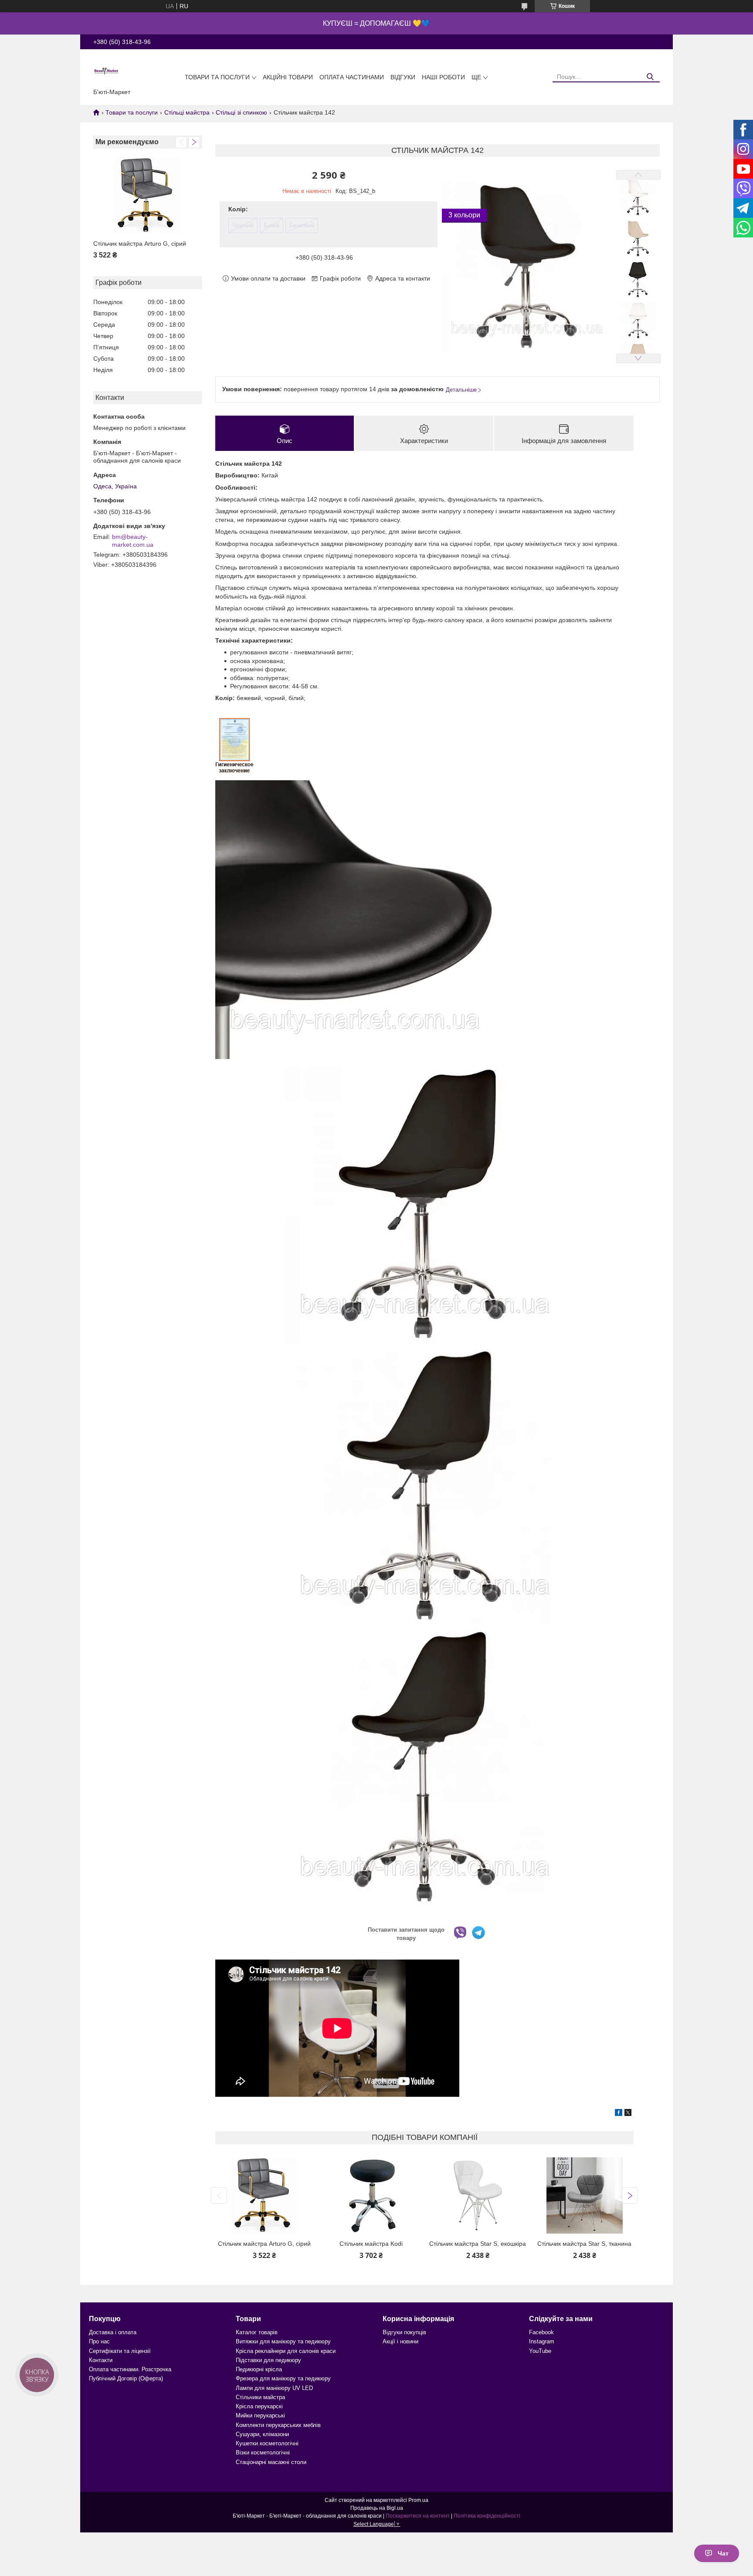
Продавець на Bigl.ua (377, 2508)
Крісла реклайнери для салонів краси (286, 2351)
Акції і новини (400, 2341)
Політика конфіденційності (487, 2516)
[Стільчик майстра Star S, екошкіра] (478, 2195)
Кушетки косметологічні (267, 2443)
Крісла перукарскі (259, 2406)
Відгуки (403, 77)
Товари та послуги (217, 77)
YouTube (540, 2351)
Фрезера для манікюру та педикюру (283, 2378)
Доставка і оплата (113, 2332)
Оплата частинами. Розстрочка (130, 2369)
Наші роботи (443, 77)
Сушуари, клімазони (262, 2434)
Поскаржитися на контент (418, 2516)
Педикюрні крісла (259, 2369)
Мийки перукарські (260, 2415)
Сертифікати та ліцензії (120, 2351)
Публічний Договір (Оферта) (126, 2378)
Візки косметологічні (263, 2452)
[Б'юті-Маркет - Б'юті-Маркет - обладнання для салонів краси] (106, 71)
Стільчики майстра (260, 2397)
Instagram (542, 2341)
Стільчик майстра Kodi (371, 2244)
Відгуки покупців (404, 2332)
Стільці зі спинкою (241, 112)
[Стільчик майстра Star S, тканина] (585, 2195)
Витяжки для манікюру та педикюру (283, 2341)
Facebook (541, 2332)
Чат (723, 2553)
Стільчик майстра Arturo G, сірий (140, 244)
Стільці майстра (187, 112)
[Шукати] (650, 77)
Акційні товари (288, 77)
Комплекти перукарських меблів (278, 2425)
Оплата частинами (352, 77)
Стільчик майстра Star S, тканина (584, 2244)
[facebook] (619, 2114)
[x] (628, 2114)
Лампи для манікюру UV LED (274, 2388)
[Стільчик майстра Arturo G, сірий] (148, 195)
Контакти (101, 2360)
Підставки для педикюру (268, 2360)
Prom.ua (418, 2500)
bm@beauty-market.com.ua (133, 541)
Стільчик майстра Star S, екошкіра (478, 2244)
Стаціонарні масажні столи (271, 2462)
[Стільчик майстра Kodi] (371, 2195)
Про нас (99, 2341)
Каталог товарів (257, 2332)
